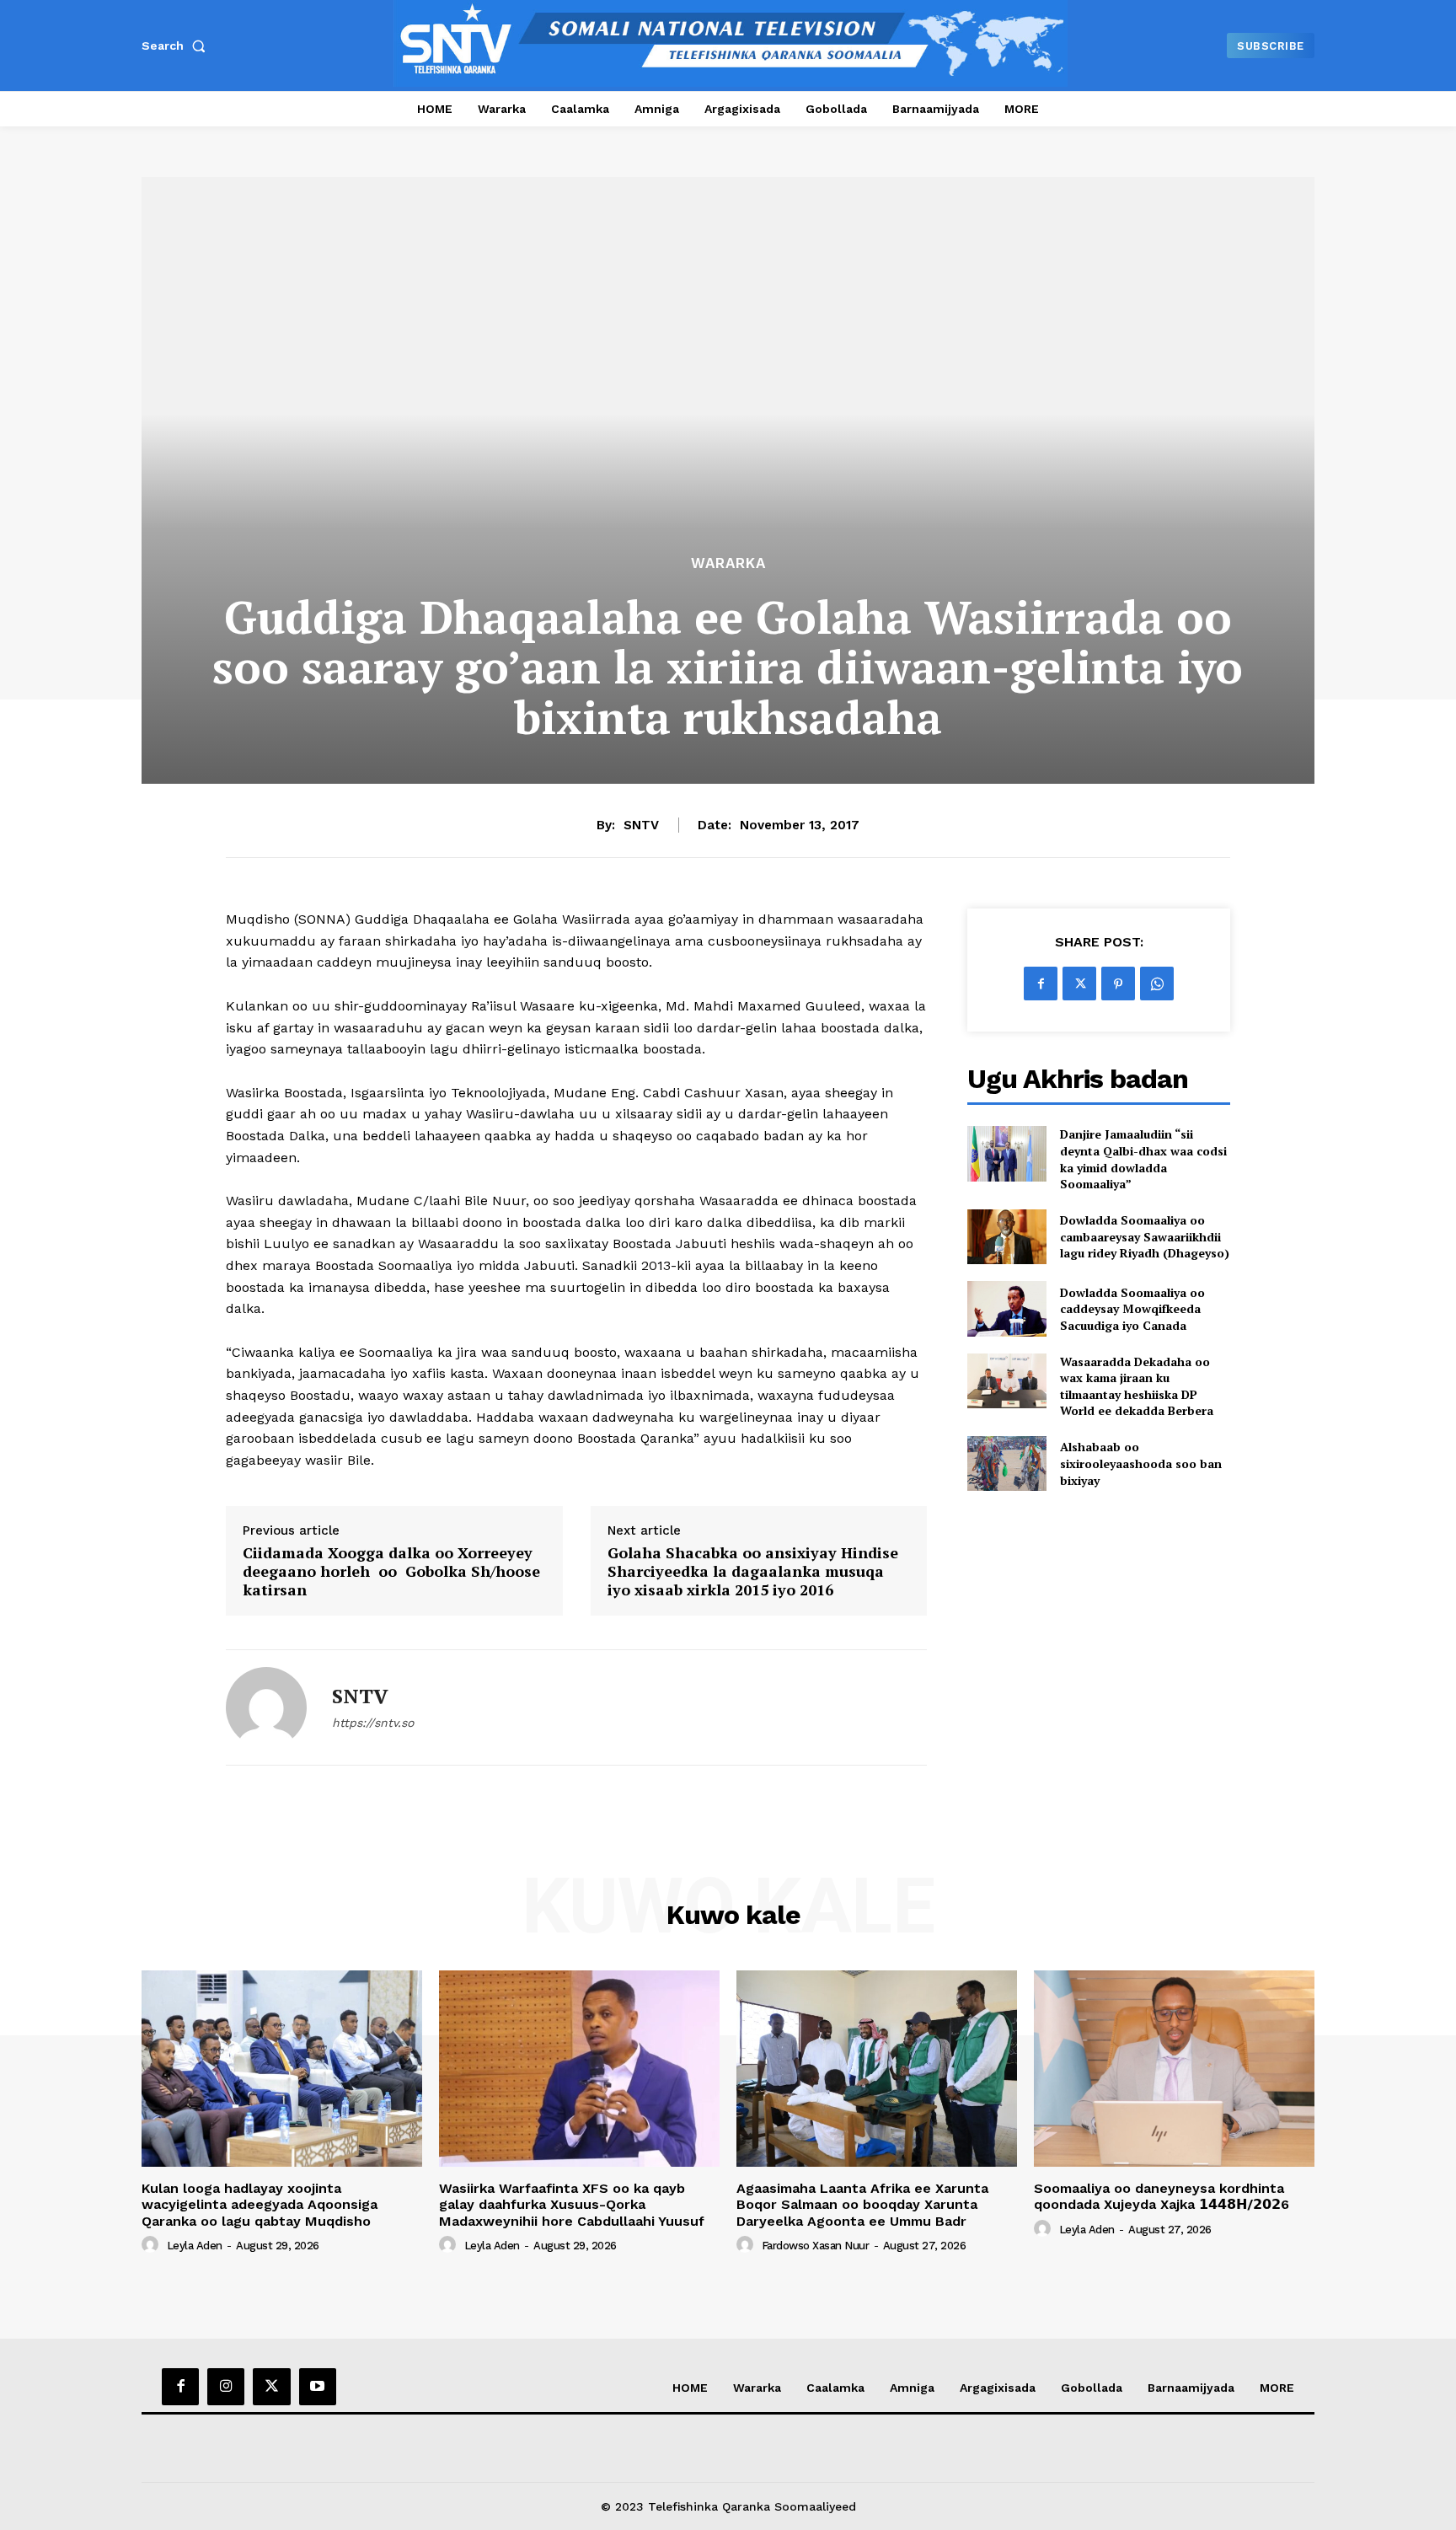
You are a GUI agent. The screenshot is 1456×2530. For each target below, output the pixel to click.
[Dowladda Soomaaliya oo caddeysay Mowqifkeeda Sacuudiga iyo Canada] (1006, 1308)
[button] (177, 46)
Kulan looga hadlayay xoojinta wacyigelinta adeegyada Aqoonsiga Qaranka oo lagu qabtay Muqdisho (260, 2204)
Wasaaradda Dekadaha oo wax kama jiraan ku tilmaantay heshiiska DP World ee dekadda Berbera (1137, 1386)
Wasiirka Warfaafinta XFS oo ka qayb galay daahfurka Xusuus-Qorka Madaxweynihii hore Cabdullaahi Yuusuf (572, 2204)
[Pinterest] (1118, 984)
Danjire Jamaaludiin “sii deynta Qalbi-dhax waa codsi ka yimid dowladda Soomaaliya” (1143, 1159)
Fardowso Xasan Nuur (816, 2246)
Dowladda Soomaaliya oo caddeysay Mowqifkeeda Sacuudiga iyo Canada (1132, 1309)
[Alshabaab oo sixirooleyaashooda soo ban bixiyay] (1006, 1463)
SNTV (641, 825)
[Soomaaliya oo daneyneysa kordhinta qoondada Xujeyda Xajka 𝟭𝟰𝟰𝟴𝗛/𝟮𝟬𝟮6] (1174, 2069)
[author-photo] (153, 2245)
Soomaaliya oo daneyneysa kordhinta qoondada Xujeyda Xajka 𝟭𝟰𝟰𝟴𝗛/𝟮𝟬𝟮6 (1162, 2196)
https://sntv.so (373, 1723)
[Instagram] (226, 2387)
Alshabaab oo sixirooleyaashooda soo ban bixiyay (1141, 1463)
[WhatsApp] (1157, 984)
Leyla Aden (195, 2246)
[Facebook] (1041, 984)
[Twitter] (1079, 984)
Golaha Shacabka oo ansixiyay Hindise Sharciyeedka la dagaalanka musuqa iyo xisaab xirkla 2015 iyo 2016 (753, 1571)
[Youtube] (318, 2387)
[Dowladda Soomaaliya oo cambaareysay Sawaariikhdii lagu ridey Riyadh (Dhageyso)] (1006, 1237)
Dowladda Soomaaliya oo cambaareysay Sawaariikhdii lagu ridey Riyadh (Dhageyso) (1145, 1236)
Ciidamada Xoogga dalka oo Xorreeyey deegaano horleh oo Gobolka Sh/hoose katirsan (391, 1571)
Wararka (728, 563)
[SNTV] (266, 1707)
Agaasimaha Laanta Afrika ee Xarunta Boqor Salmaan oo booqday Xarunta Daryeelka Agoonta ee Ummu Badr (862, 2204)
